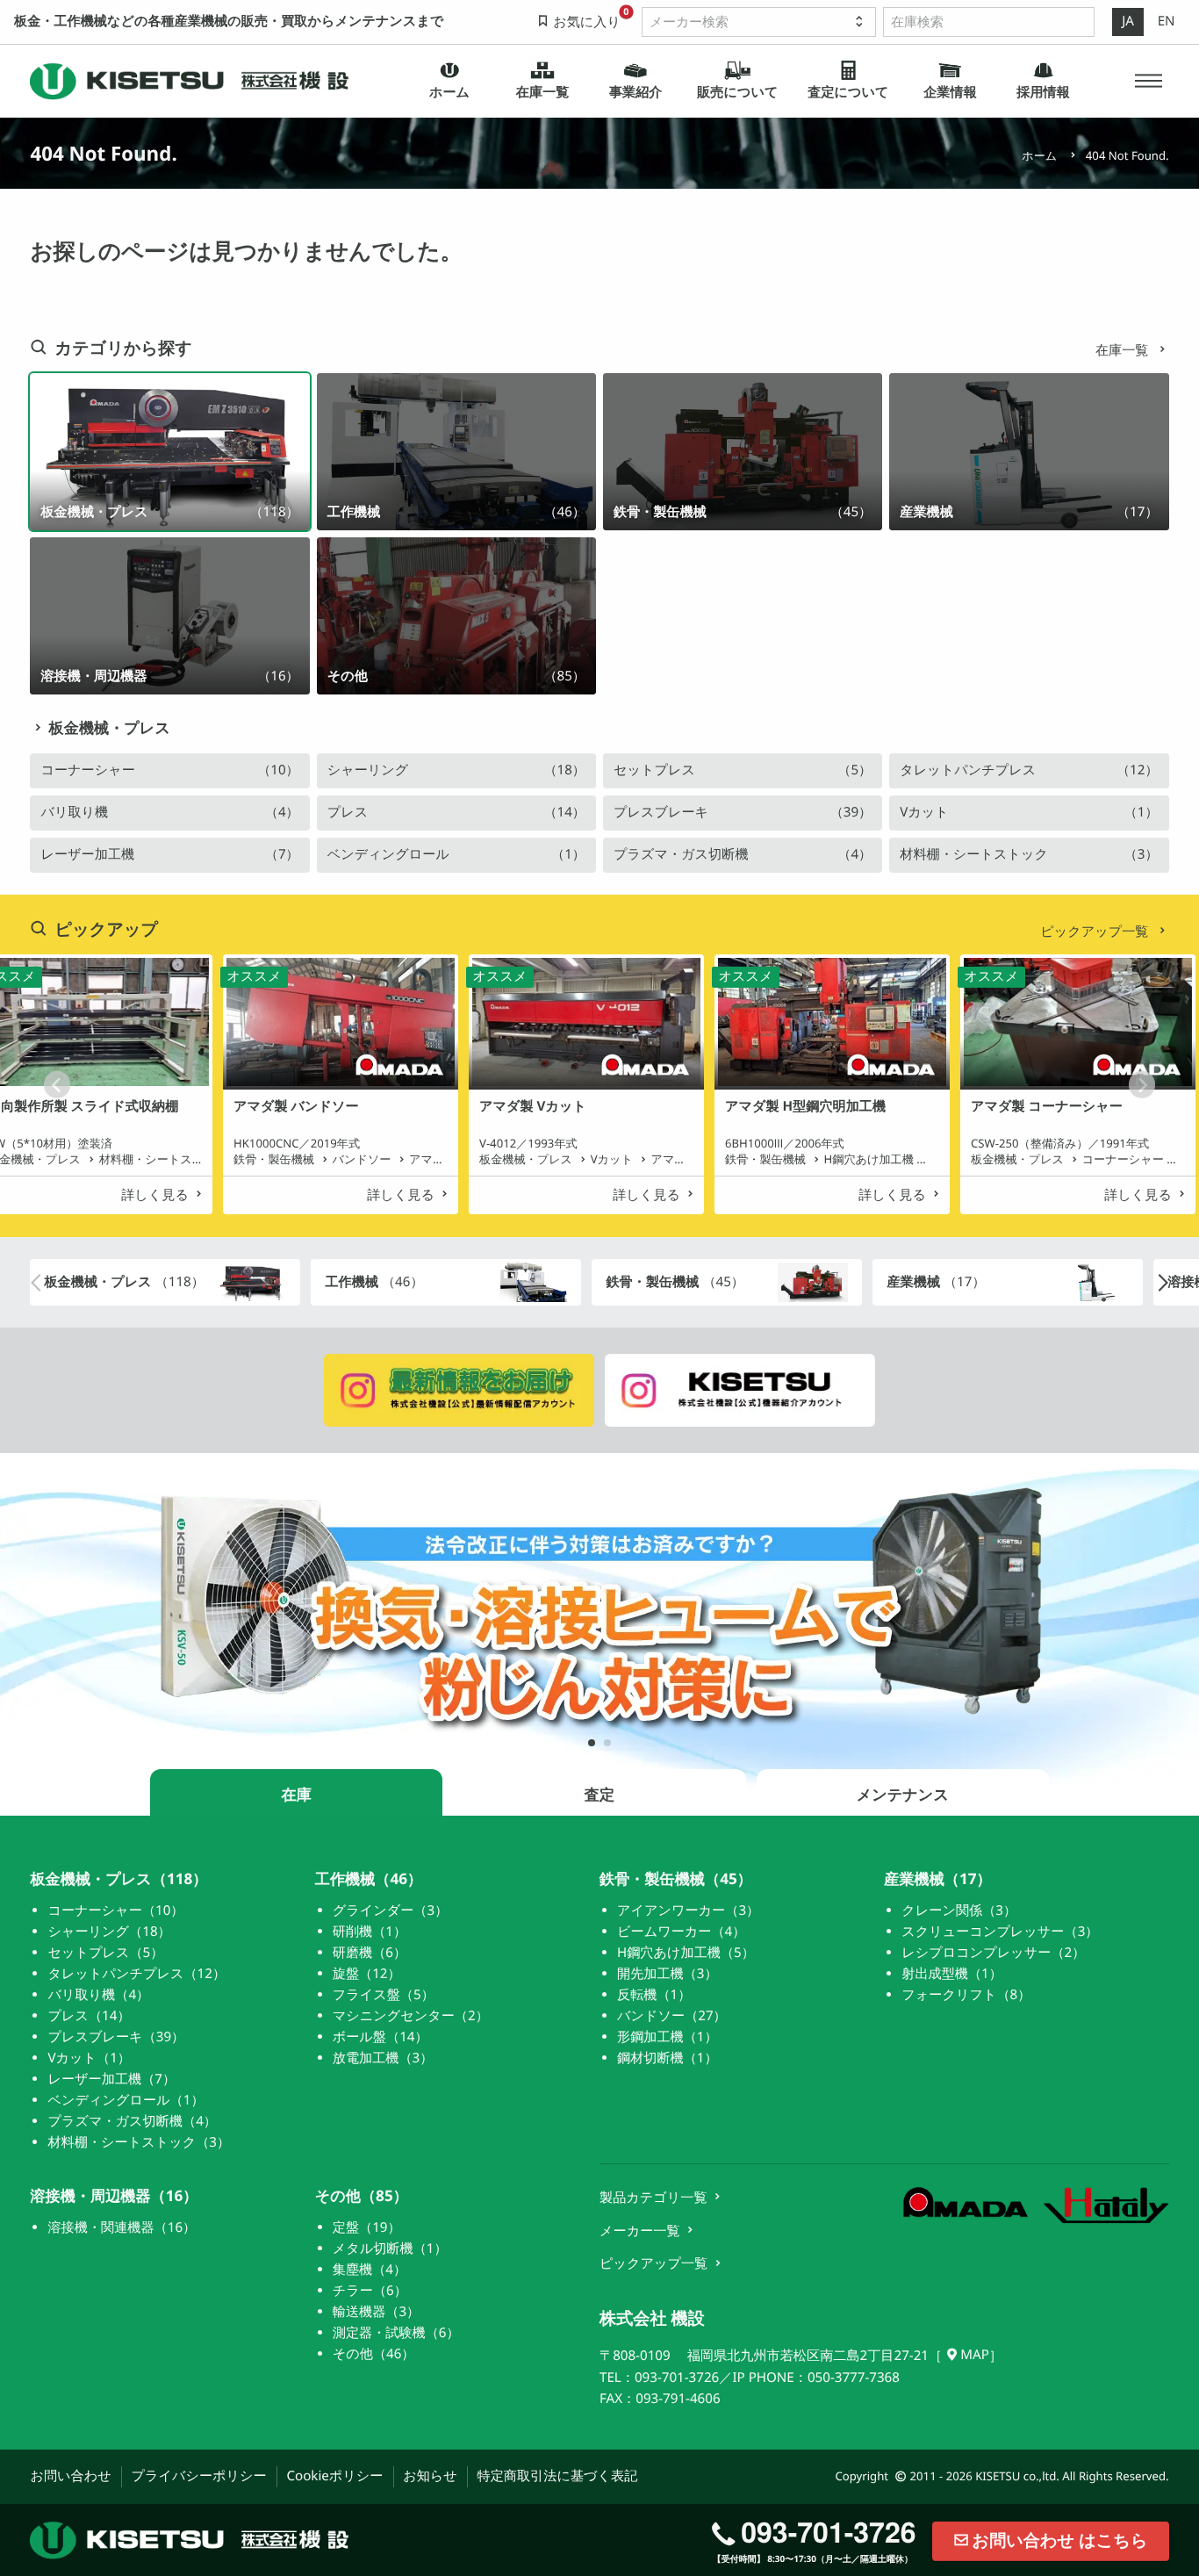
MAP (975, 2355)
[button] (1148, 81)
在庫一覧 (1124, 350)
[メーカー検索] (759, 22)
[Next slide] (1142, 1084)
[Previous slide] (57, 1084)
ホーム (1039, 155)
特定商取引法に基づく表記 (558, 2476)
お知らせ (430, 2476)
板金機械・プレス (109, 728)
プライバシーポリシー (198, 2476)
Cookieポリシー (334, 2476)
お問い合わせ (70, 2476)
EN (1167, 21)
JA (1128, 21)
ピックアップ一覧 (1096, 932)
